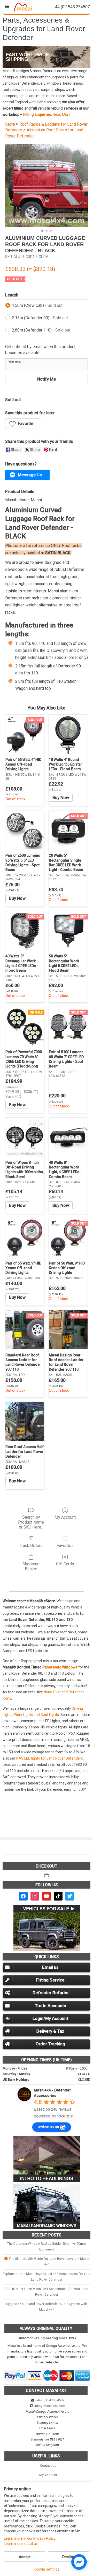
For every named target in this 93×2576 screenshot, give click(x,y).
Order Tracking (50, 2044)
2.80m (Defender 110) (41, 330)
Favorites (65, 1546)
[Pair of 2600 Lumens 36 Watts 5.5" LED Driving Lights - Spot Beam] (25, 830)
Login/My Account (50, 2018)
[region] (47, 57)
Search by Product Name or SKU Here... (31, 1522)
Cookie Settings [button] (47, 2569)
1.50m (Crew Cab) (37, 305)
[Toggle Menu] (7, 6)
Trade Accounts (51, 2006)
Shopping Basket (31, 1566)
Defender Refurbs (51, 1993)
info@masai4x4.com (50, 2406)
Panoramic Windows (60, 1667)
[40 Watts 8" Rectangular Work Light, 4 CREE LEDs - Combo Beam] (68, 1137)
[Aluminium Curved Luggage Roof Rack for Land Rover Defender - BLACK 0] (47, 186)
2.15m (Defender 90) (40, 318)
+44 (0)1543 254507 (50, 2400)
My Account (65, 1517)
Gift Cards (65, 1564)
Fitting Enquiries (37, 114)
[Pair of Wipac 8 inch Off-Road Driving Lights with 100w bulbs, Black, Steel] (25, 1137)
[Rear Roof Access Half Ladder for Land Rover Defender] (25, 1421)
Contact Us (48, 2466)
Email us (50, 1967)
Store (10, 124)
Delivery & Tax (50, 2031)
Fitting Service (50, 1980)
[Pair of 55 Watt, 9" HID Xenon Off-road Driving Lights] (25, 1238)
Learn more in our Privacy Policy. (30, 2538)
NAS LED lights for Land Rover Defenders (50, 1758)
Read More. (62, 114)
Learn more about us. (21, 2544)
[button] (23, 424)
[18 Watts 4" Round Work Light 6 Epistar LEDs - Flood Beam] (68, 734)
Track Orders (31, 1546)
